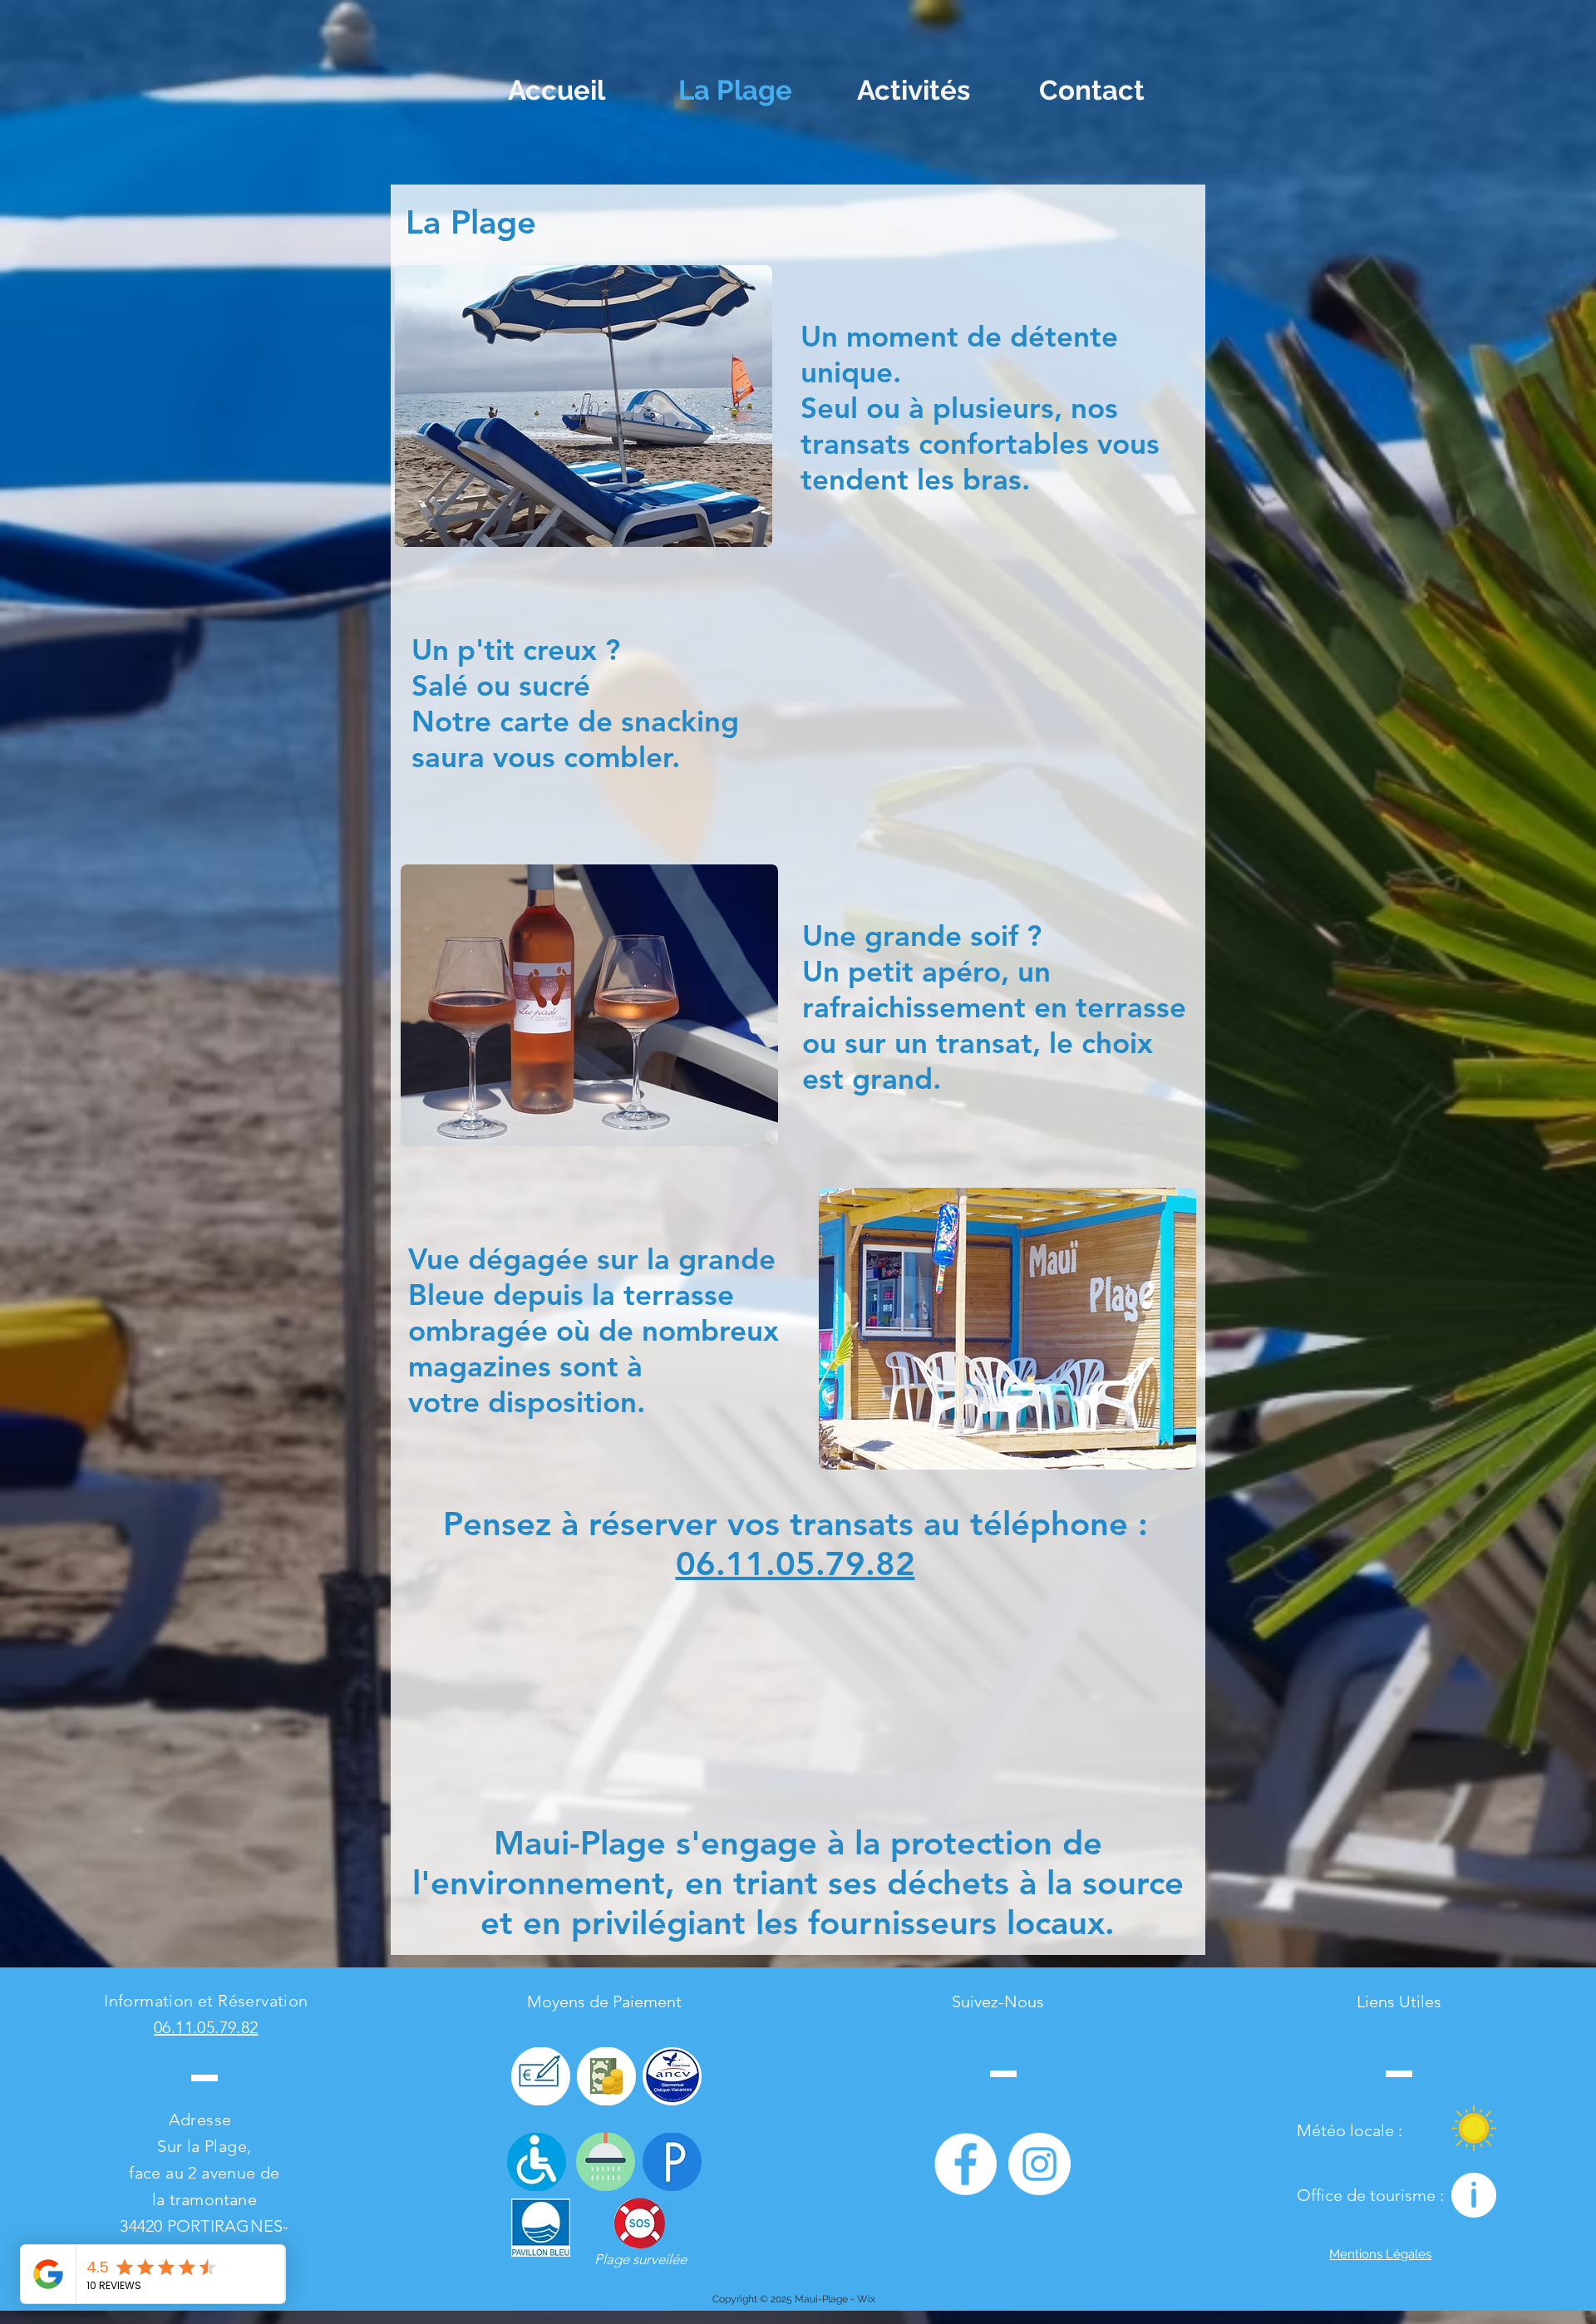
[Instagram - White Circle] (1039, 2164)
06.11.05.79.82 (796, 1563)
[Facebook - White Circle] (965, 2164)
